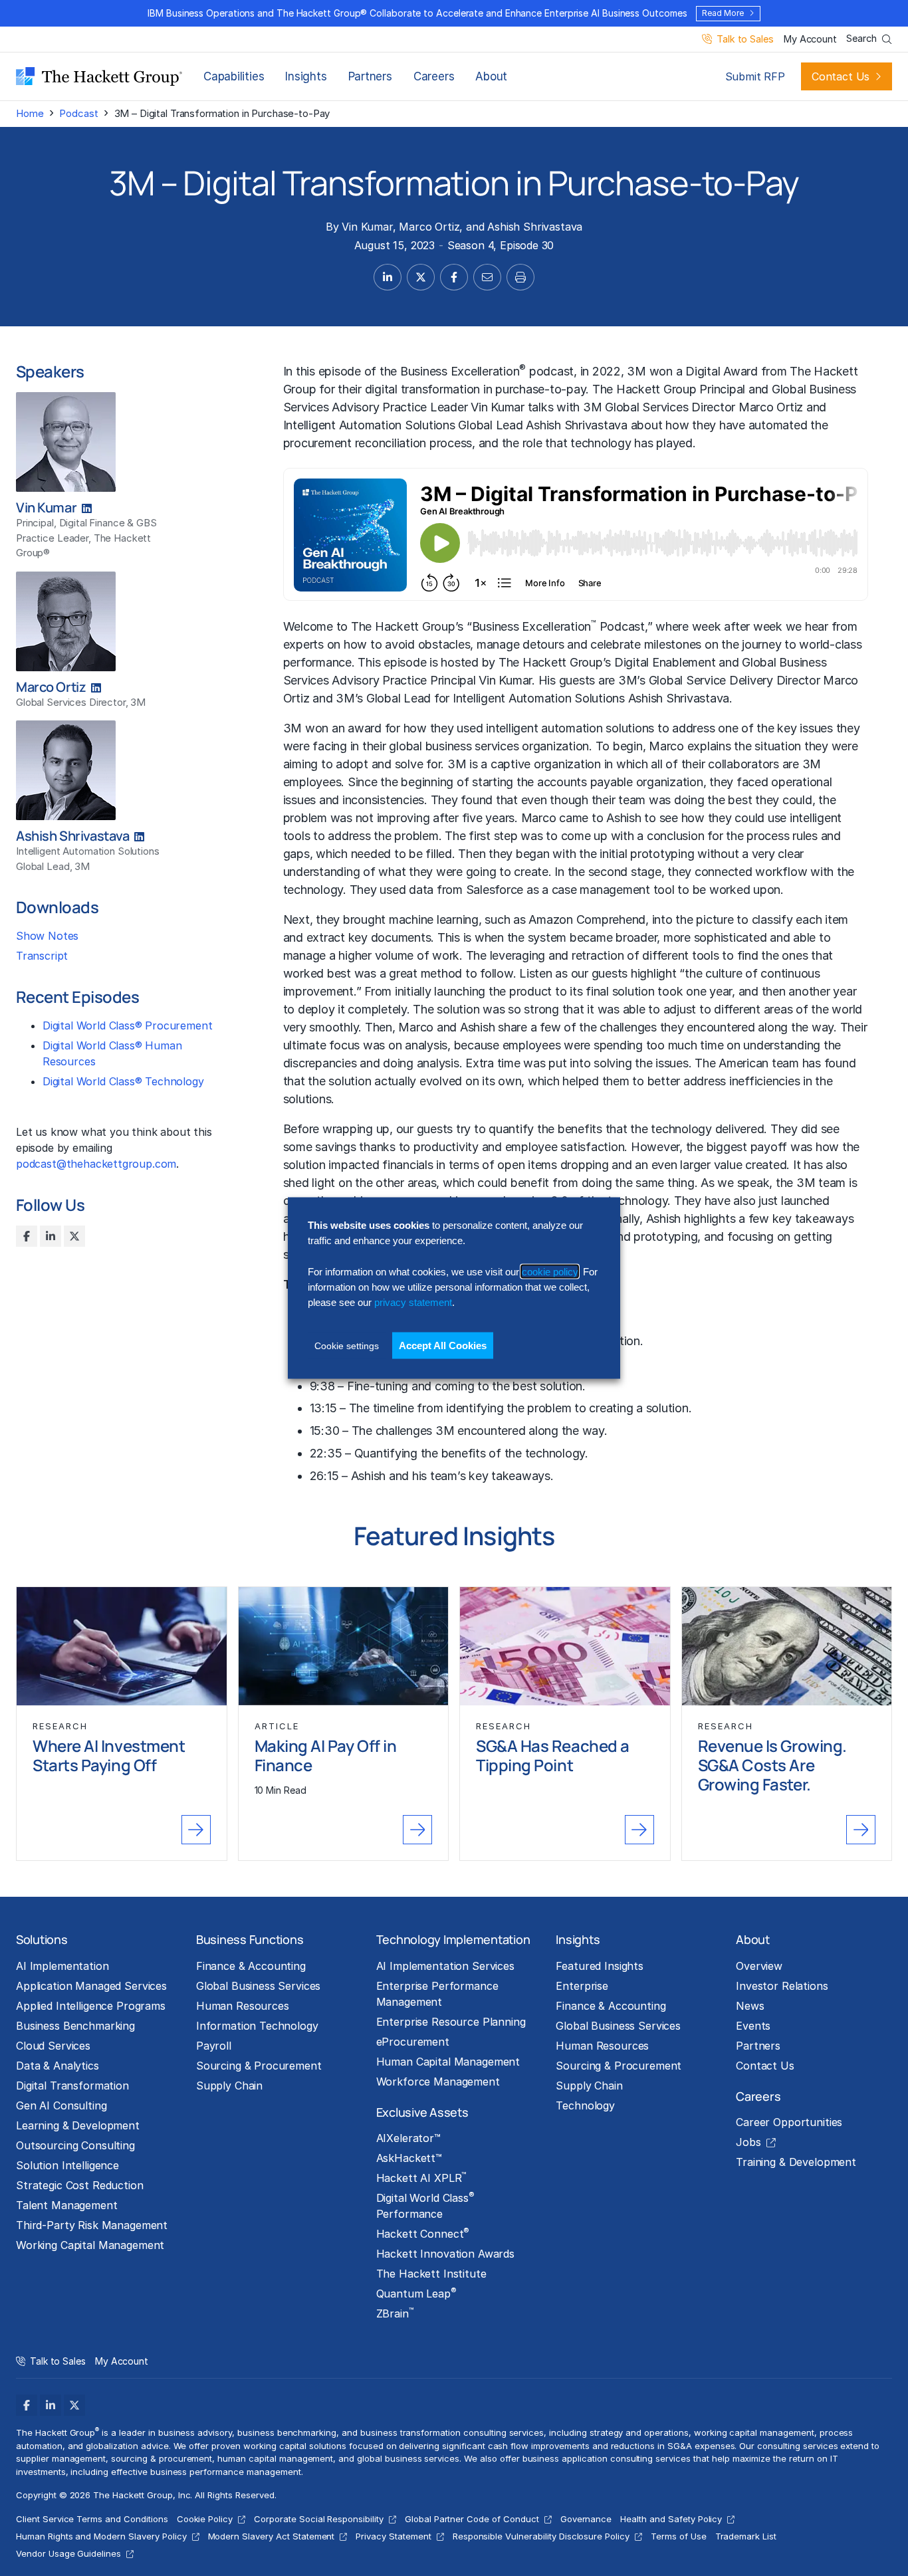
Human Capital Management (448, 2062)
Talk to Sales (745, 40)
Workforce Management (438, 2082)
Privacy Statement (393, 2536)
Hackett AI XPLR (421, 2177)
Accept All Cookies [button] (443, 1345)
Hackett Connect (423, 2233)
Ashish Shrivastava (535, 227)
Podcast (78, 113)
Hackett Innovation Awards (445, 2254)
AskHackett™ (409, 2158)
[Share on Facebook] (454, 277)
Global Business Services (259, 1986)
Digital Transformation (72, 2086)
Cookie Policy (205, 2519)
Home (30, 113)
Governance (586, 2519)
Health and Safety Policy (671, 2519)
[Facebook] (27, 1236)
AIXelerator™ (408, 2138)
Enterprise (582, 1986)
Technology (585, 2105)
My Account (810, 40)
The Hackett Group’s (407, 626)
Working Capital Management (90, 2245)
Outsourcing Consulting (75, 2145)
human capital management (275, 2458)
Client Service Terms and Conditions (92, 2519)
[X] (74, 1236)
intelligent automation (544, 728)
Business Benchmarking (75, 2026)
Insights (306, 76)
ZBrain (395, 2313)
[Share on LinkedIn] (388, 277)
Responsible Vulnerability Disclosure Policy (541, 2536)
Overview (759, 1966)
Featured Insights (600, 1966)
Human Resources (243, 2006)
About (491, 76)
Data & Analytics (57, 2066)
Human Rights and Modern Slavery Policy (101, 2536)
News (750, 2006)
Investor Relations (782, 1986)
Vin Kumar (367, 227)
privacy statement (413, 1302)
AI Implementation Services (445, 1966)
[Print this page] (520, 277)
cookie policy (550, 1271)
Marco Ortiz (429, 227)
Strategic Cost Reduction (80, 2185)
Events (753, 2026)
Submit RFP (755, 76)
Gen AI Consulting (61, 2105)
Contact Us (841, 76)
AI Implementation (62, 1966)
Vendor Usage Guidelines (68, 2553)
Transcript (42, 956)
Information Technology (257, 2026)
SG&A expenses (701, 2446)
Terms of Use (679, 2536)
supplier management (61, 2458)
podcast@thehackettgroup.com (96, 1164)
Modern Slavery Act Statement (272, 2536)
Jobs (748, 2142)
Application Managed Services (91, 1986)
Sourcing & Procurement (259, 2066)
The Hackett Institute (431, 2274)
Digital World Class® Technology (123, 1081)
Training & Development (796, 2162)
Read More (723, 13)
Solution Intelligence (67, 2165)
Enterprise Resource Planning (451, 2022)
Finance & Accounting (251, 1966)
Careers (434, 76)
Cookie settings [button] (347, 1345)
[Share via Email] (487, 277)
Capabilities (234, 76)
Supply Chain (229, 2086)
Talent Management (67, 2205)
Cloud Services (53, 2046)
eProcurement (413, 2042)
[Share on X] (421, 277)
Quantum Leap (416, 2293)
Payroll (214, 2046)
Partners (370, 76)
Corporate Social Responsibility (319, 2519)
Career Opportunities (789, 2122)
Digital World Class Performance (425, 2205)
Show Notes (47, 936)
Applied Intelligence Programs (91, 2006)
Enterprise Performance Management (437, 1994)
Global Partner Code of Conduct (472, 2519)
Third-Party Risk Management (92, 2225)
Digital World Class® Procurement (127, 1025)
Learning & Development (78, 2125)
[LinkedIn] (51, 1236)
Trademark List (746, 2536)
